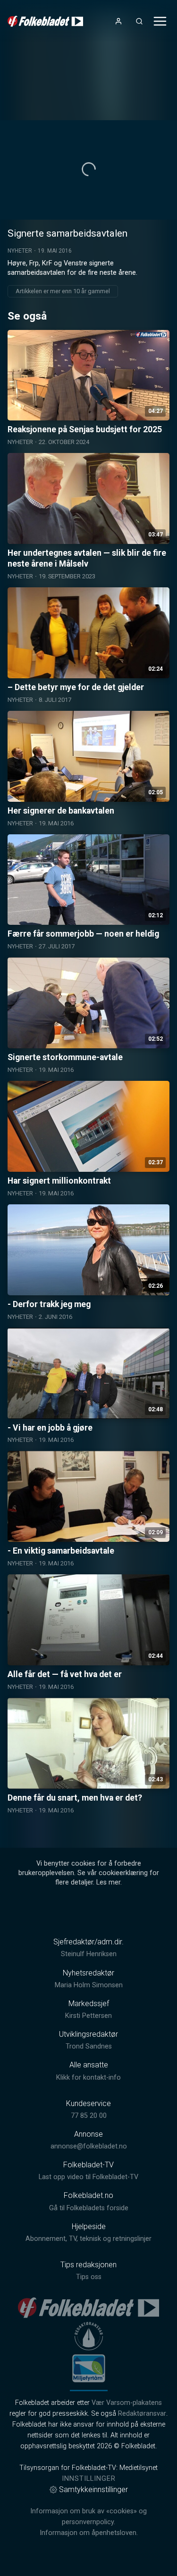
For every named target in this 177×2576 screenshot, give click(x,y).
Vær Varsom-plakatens (127, 2403)
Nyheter (20, 251)
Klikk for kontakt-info (88, 2078)
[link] (45, 21)
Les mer (108, 1882)
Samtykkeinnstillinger (93, 2490)
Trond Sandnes (89, 2046)
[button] (89, 169)
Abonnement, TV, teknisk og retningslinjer (88, 2239)
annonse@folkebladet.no (89, 2146)
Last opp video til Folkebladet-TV (88, 2177)
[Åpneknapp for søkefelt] (139, 21)
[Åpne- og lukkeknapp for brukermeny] (118, 21)
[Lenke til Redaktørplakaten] (89, 2336)
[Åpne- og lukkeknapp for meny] (160, 21)
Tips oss (89, 2277)
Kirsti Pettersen (88, 2016)
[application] (88, 170)
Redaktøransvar (142, 2414)
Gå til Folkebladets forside (89, 2208)
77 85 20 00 (89, 2116)
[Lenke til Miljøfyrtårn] (89, 2368)
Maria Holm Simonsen (89, 1985)
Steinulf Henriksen (89, 1954)
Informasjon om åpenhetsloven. (89, 2533)
